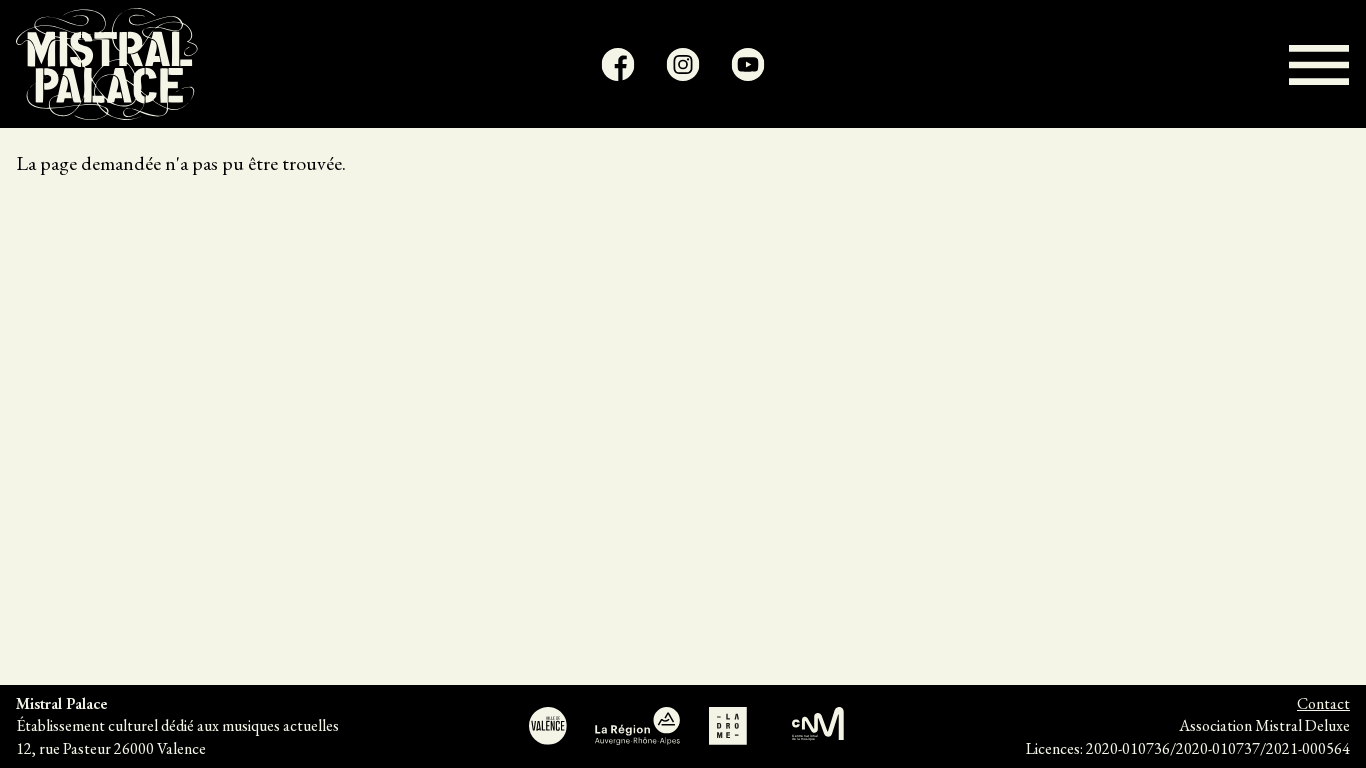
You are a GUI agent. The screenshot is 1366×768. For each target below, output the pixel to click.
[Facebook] (618, 64)
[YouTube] (748, 64)
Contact (1323, 703)
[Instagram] (683, 64)
